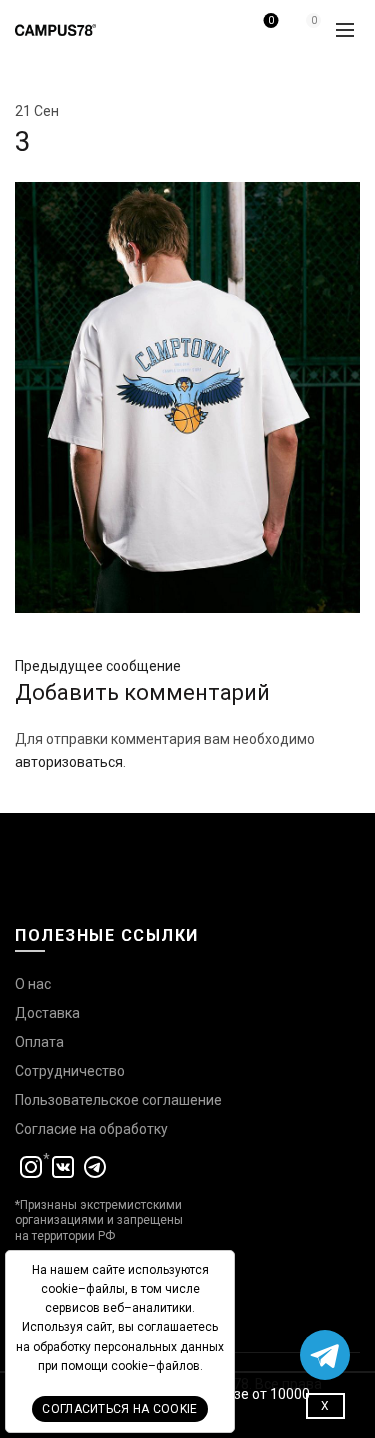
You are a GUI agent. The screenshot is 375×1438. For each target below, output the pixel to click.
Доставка (47, 1013)
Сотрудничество (70, 1071)
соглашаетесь (177, 1327)
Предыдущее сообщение (98, 666)
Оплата (39, 1042)
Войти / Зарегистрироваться (223, 37)
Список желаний (271, 20)
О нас (33, 984)
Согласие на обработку (91, 1129)
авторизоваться (69, 762)
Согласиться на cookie (119, 1409)
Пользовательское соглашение (118, 1100)
